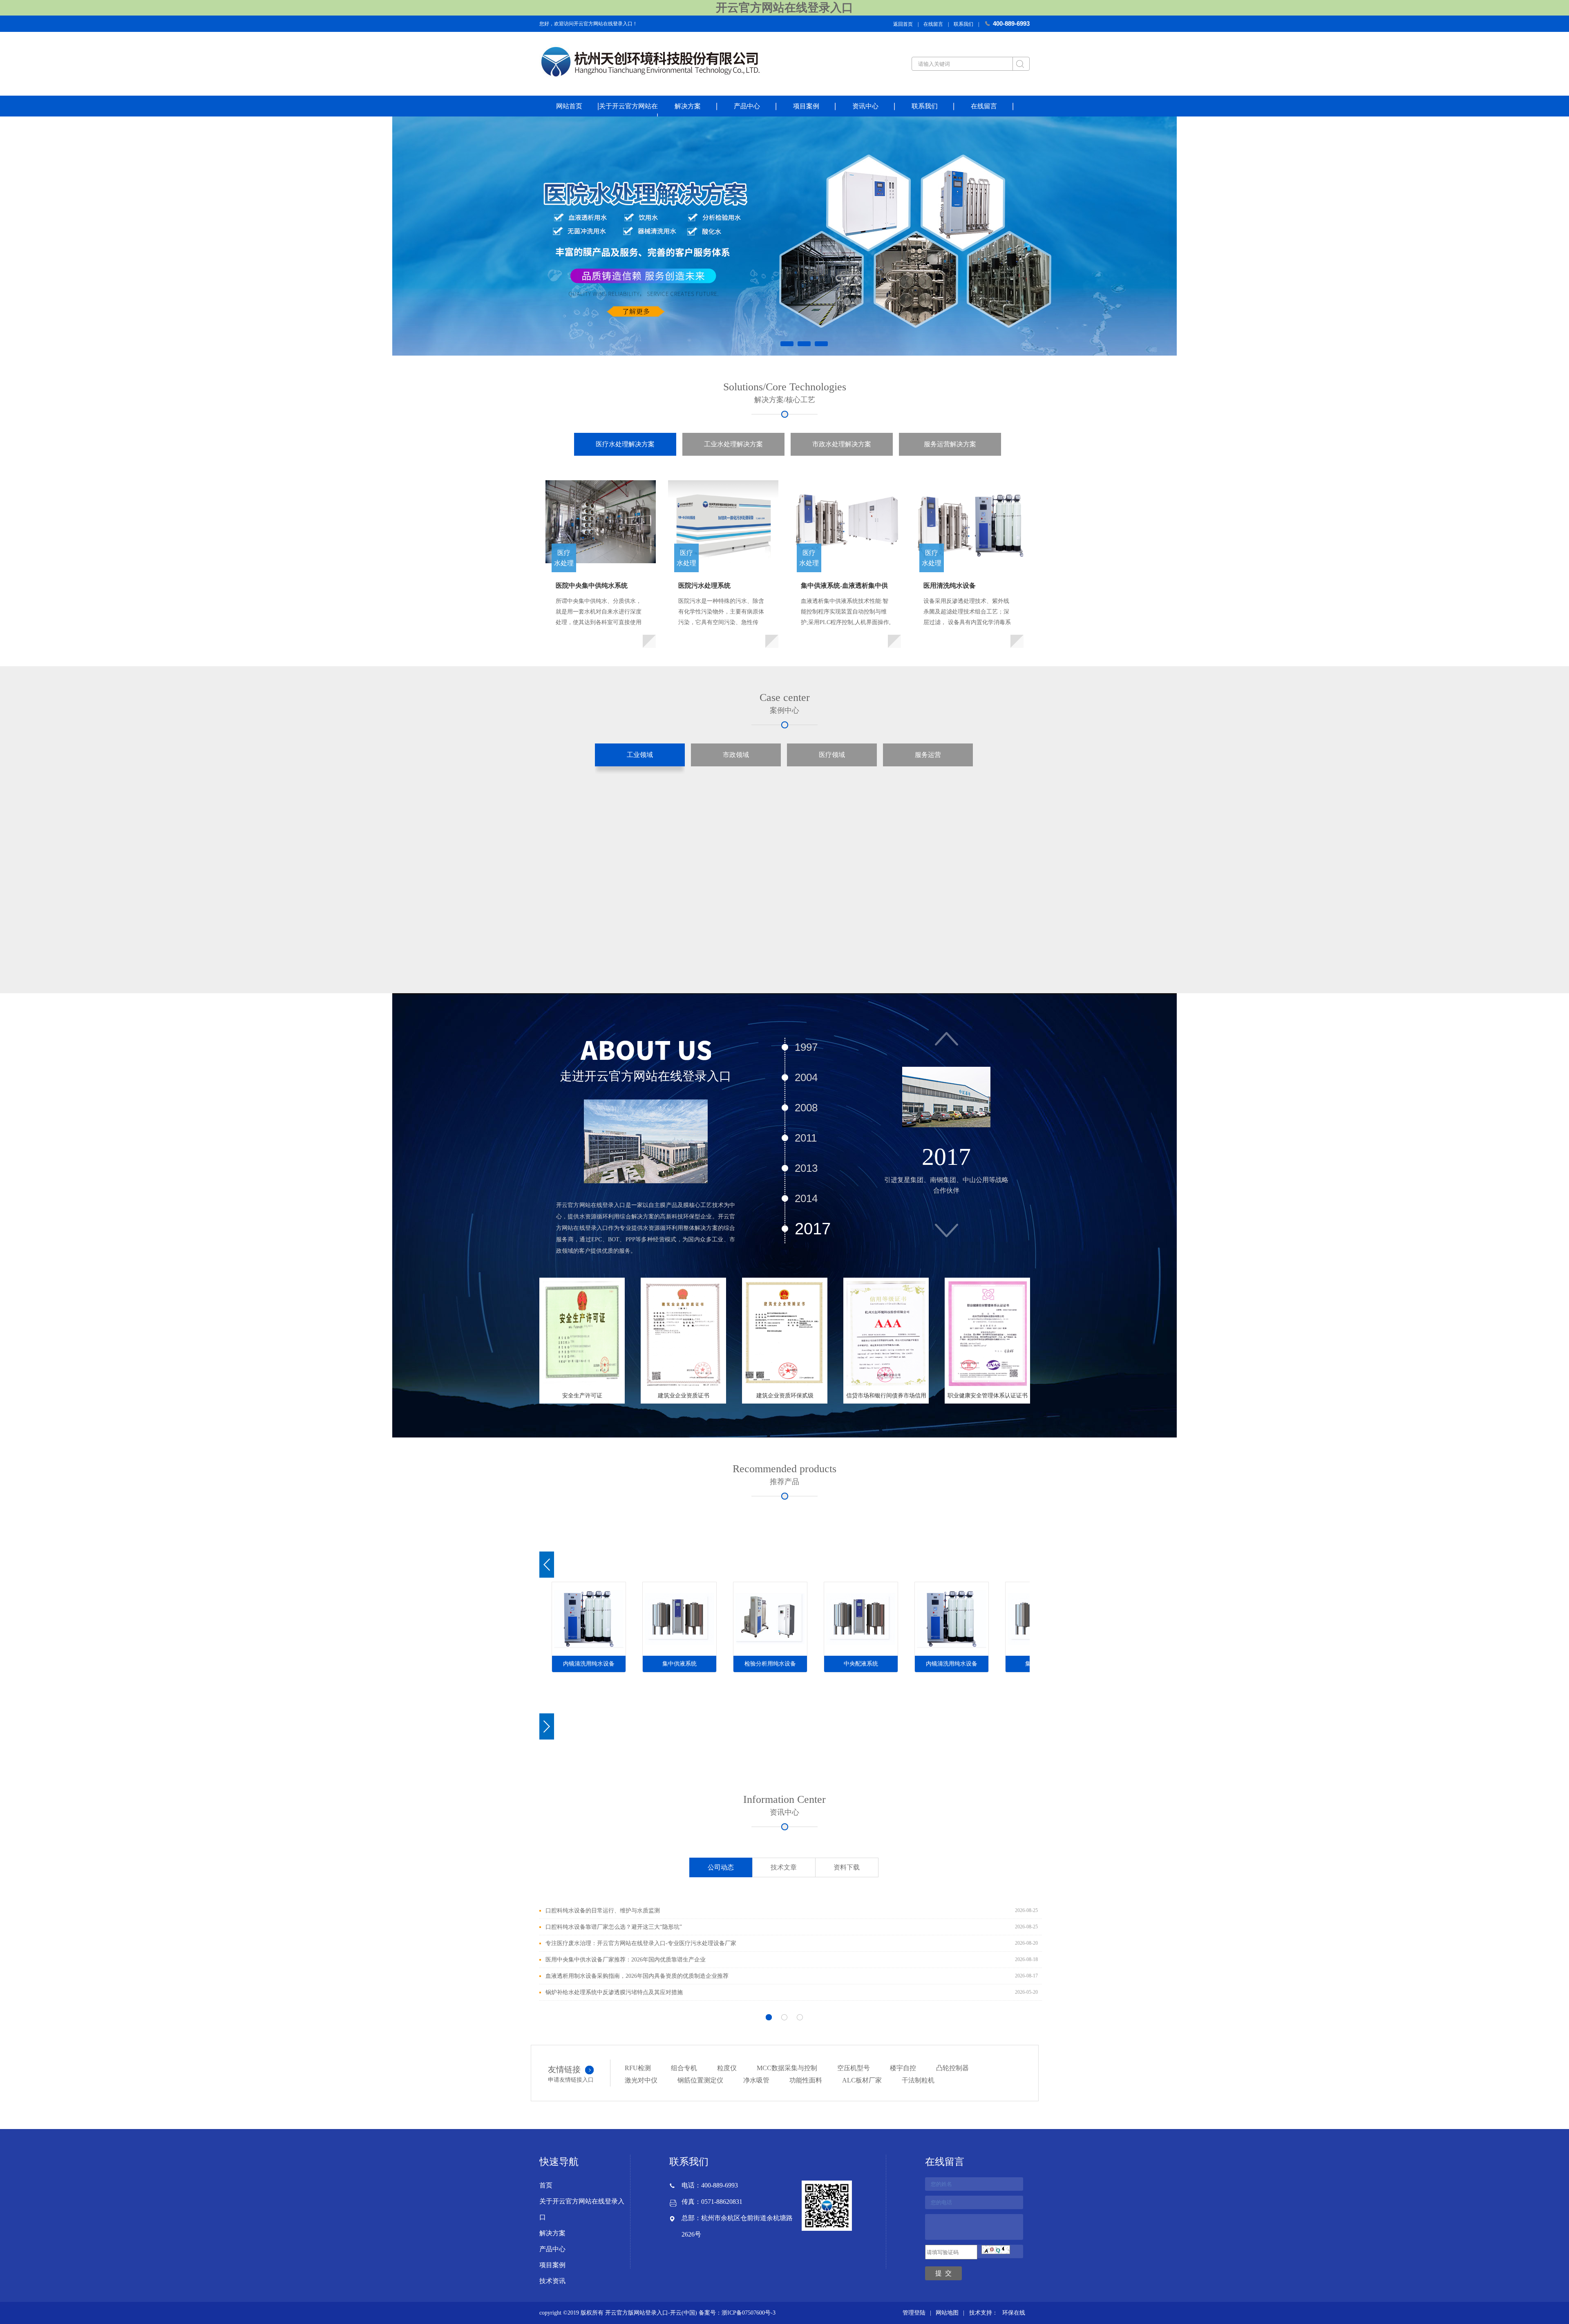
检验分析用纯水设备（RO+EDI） (770, 1666)
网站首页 (569, 106)
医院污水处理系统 (704, 585)
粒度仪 (727, 2068)
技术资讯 (552, 2281)
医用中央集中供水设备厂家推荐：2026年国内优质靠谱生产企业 (626, 1960)
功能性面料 (806, 2080)
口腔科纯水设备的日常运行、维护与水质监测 (603, 1911)
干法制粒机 (918, 2080)
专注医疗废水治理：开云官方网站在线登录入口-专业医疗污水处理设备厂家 (641, 1943)
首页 (546, 2185)
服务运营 (928, 755)
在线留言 (933, 24)
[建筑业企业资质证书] (683, 1332)
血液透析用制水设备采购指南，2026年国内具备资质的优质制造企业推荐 (637, 1976)
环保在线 (1014, 2313)
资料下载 (847, 1867)
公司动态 (721, 1867)
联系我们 (963, 24)
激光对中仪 (641, 2080)
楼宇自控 (903, 2068)
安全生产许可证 (582, 1396)
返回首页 (903, 24)
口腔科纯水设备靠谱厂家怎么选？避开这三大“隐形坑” (614, 1927)
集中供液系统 (679, 1664)
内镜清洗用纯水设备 (589, 1664)
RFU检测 (638, 2068)
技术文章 (784, 1867)
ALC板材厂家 (862, 2080)
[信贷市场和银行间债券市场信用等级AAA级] (886, 1332)
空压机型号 (854, 2068)
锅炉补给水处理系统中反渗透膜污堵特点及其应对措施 (614, 1992)
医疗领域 (832, 755)
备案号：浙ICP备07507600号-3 (737, 2313)
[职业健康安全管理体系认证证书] (987, 1332)
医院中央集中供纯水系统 (592, 585)
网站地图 (947, 2313)
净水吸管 (756, 2080)
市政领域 (736, 755)
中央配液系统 (861, 1664)
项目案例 (806, 106)
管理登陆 (914, 2313)
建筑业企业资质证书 (684, 1396)
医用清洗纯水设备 (950, 585)
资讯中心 (865, 106)
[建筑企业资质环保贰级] (785, 1332)
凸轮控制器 (952, 2068)
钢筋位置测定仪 (700, 2080)
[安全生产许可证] (582, 1332)
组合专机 (684, 2068)
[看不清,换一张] (996, 2252)
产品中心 (747, 106)
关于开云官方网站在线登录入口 (582, 2209)
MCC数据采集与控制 (787, 2068)
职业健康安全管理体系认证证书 (988, 1396)
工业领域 (640, 755)
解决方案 (688, 106)
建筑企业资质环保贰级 (785, 1396)
